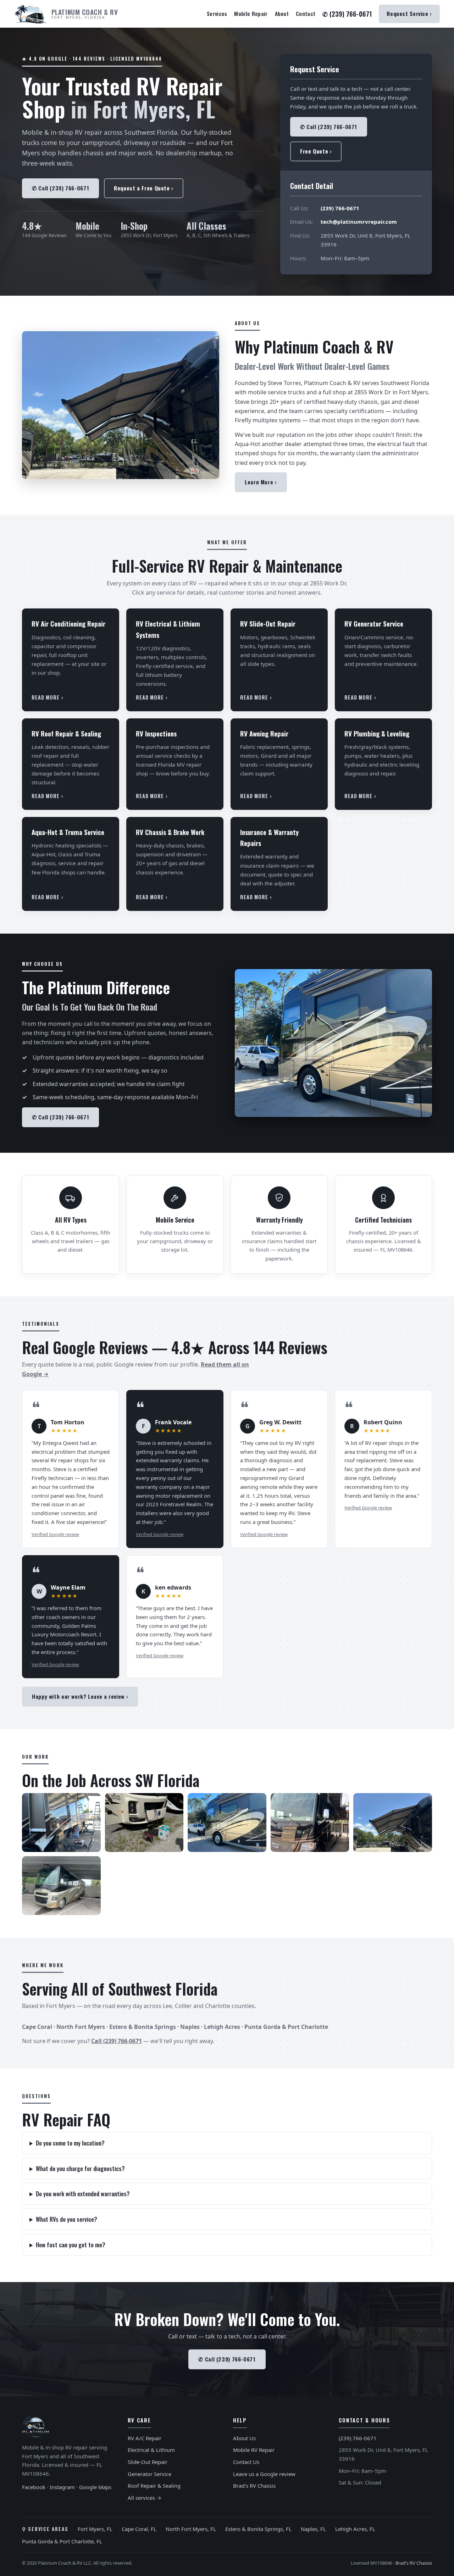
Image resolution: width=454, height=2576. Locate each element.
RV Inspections (156, 733)
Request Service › (409, 13)
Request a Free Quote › (144, 188)
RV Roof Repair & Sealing (66, 733)
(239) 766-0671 (340, 208)
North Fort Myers (81, 2027)
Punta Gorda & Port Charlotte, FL (62, 2541)
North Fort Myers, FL (191, 2529)
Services (217, 13)
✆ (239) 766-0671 (347, 14)
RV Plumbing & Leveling (377, 733)
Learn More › (261, 482)
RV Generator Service (374, 623)
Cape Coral (37, 2027)
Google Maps (95, 2487)
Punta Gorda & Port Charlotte (286, 2027)
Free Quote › (316, 151)
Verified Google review (55, 1534)
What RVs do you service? (67, 2219)
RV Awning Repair (264, 733)
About (282, 13)
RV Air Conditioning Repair (68, 623)
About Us (244, 2438)
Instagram (62, 2487)
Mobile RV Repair (254, 2450)
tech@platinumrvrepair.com (359, 222)
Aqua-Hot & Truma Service (68, 832)
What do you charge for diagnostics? (80, 2168)
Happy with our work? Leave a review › (80, 1696)
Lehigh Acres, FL (355, 2529)
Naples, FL (313, 2529)
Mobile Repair (251, 13)
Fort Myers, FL (95, 2529)
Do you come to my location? (70, 2143)
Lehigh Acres (222, 2027)
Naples (190, 2027)
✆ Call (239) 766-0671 (60, 188)
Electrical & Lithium (151, 2450)
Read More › (48, 697)
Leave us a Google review (264, 2474)
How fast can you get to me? (71, 2245)
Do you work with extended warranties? (83, 2194)
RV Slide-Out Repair (268, 623)
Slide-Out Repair (148, 2462)
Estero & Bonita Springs (143, 2027)
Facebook (34, 2487)
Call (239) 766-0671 (117, 2041)
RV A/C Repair (145, 2438)
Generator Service (150, 2474)
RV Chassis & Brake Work (170, 832)
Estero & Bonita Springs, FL (258, 2529)
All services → (145, 2498)
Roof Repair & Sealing (154, 2486)
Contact (306, 13)
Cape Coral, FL (139, 2529)
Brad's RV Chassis (254, 2486)
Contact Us (246, 2462)
